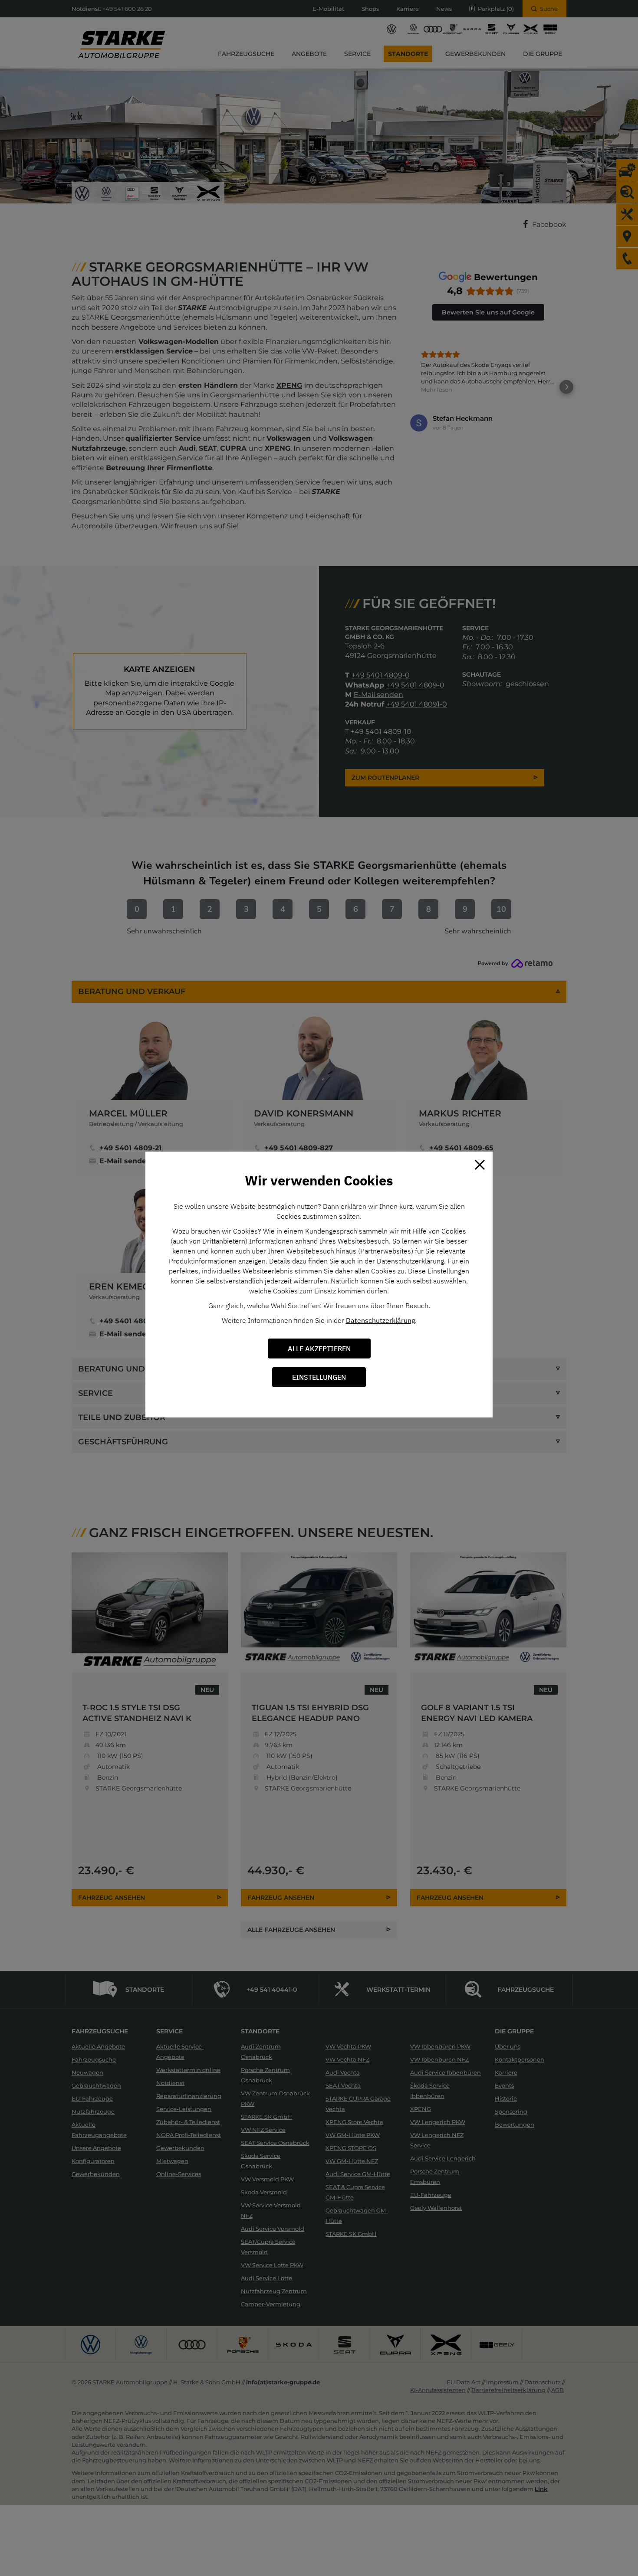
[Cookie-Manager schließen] (480, 1165)
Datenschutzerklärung (380, 1320)
